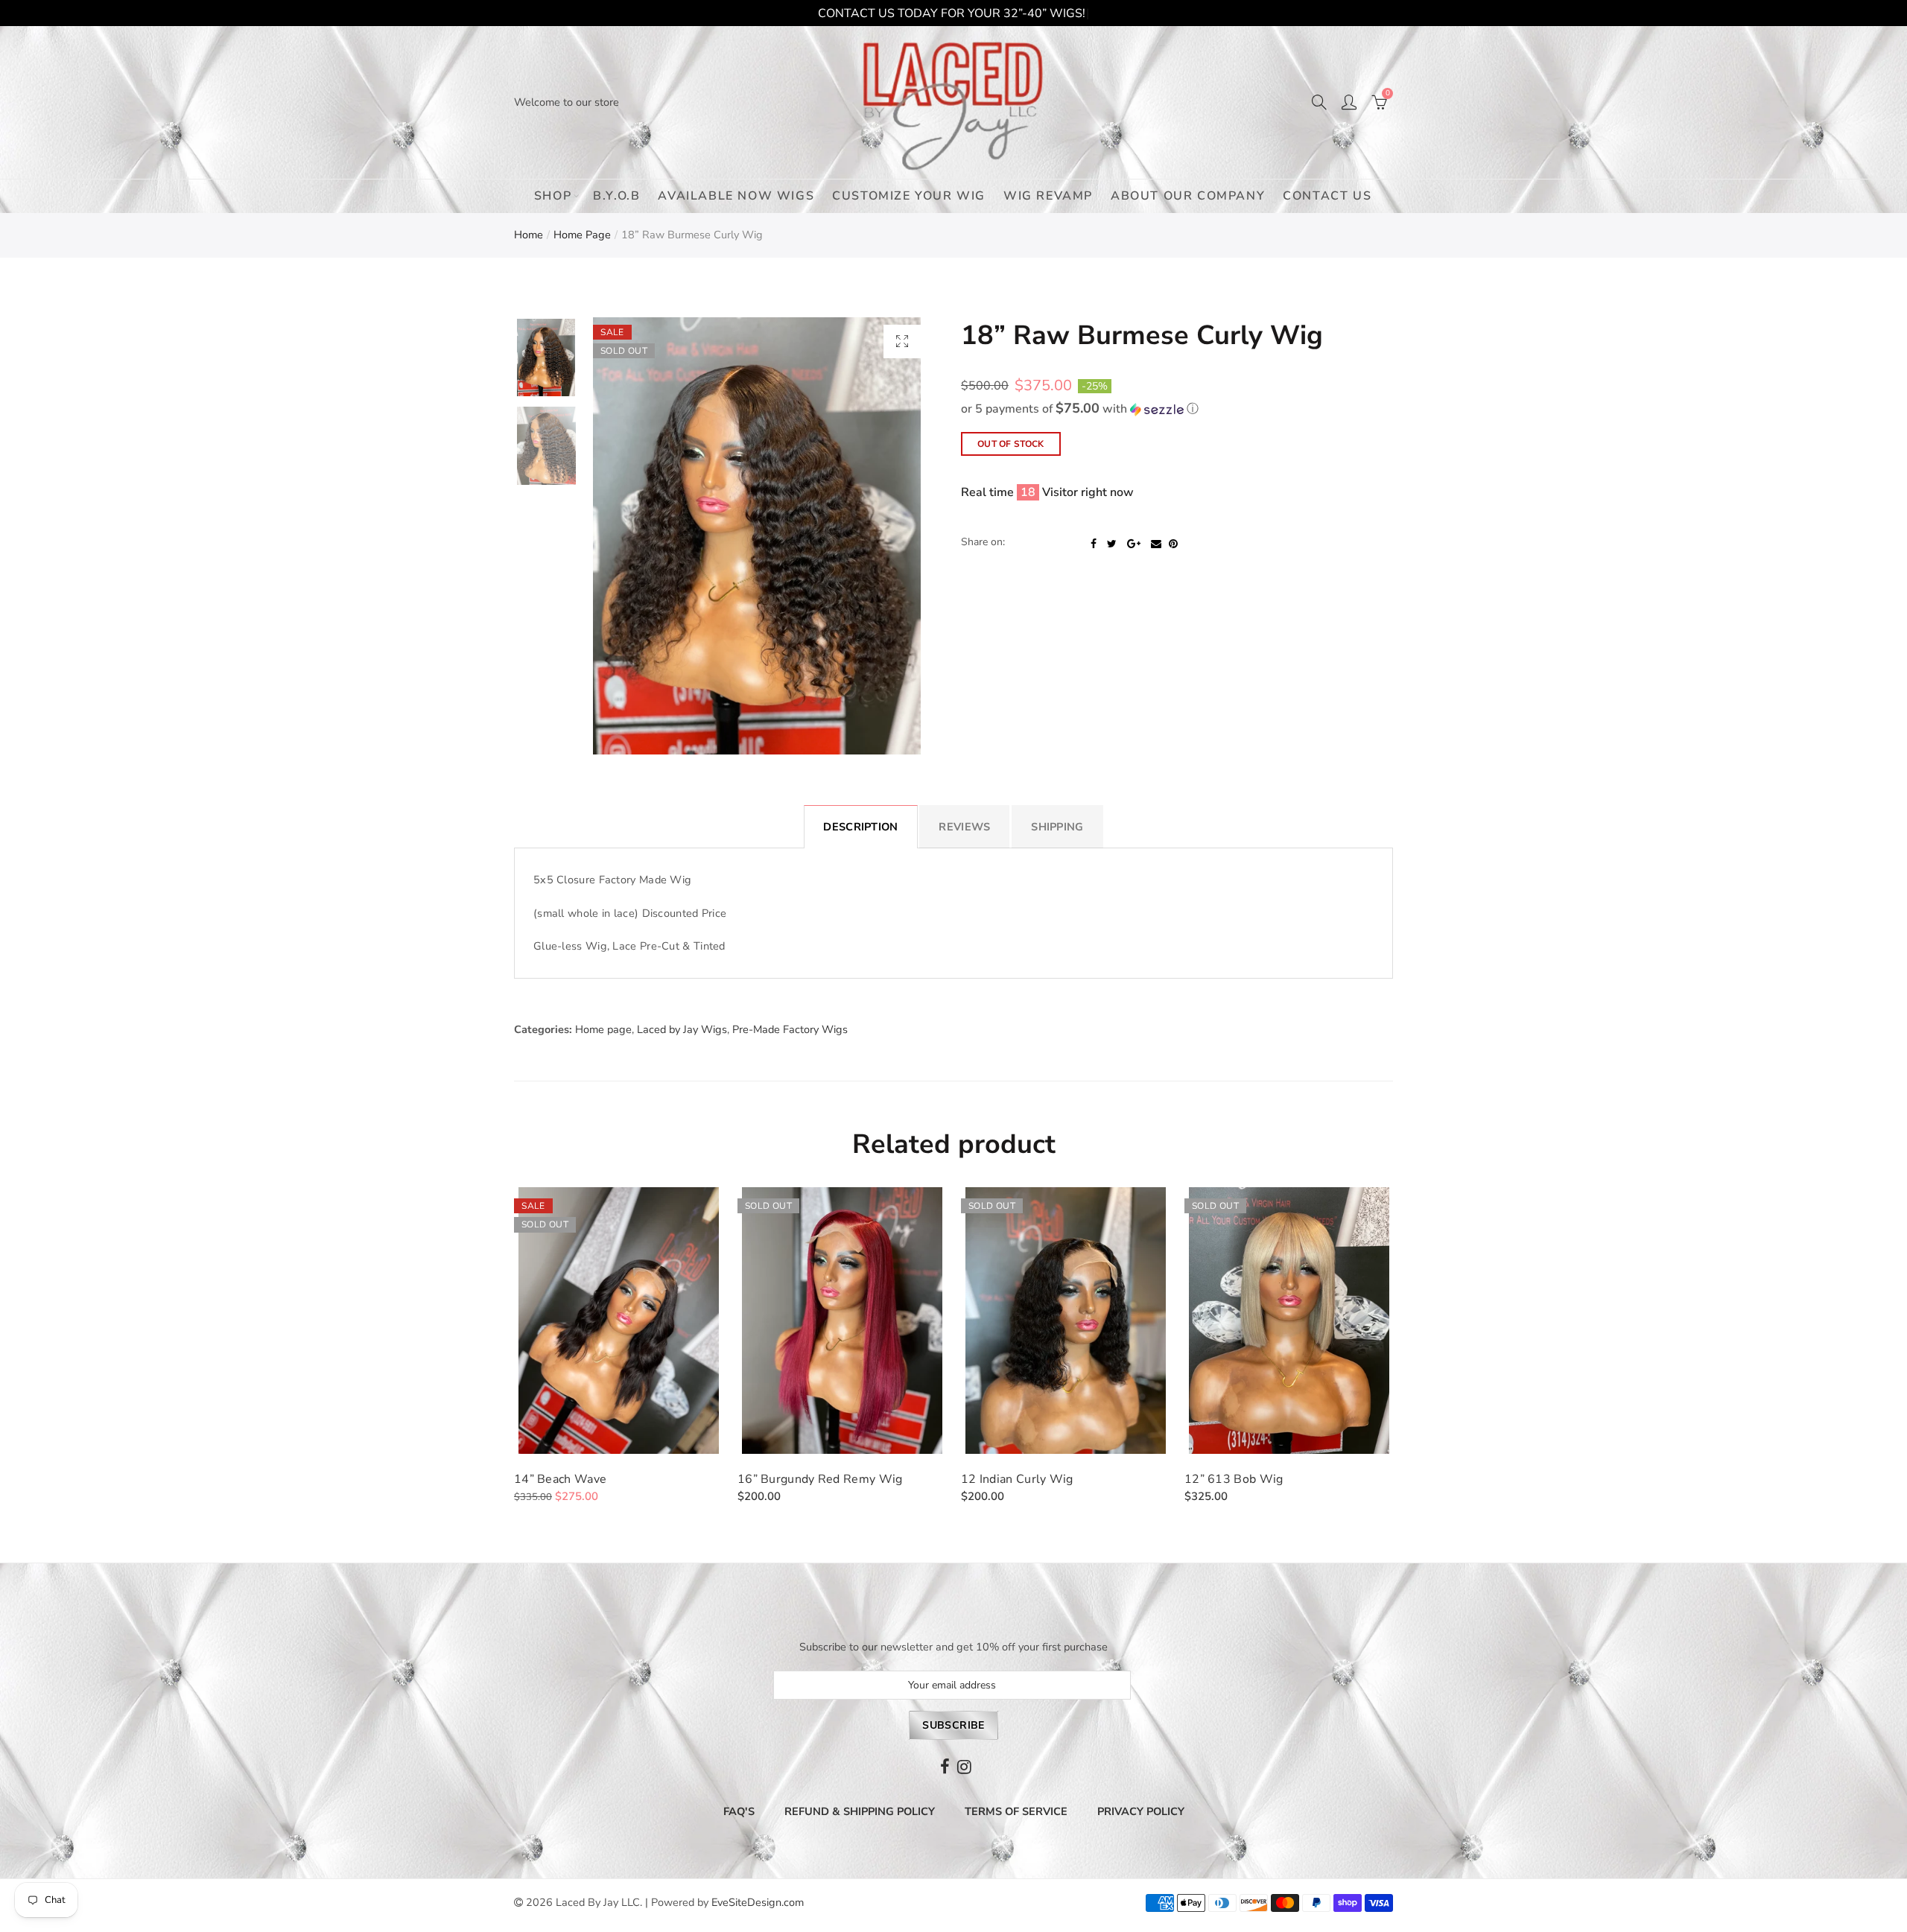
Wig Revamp (1048, 196)
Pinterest (1173, 544)
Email (1156, 544)
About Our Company (1188, 196)
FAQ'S (739, 1811)
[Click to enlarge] (902, 341)
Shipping (1057, 827)
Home (529, 235)
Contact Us (1327, 196)
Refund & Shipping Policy (860, 1811)
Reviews (964, 827)
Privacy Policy (1141, 1811)
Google (1134, 544)
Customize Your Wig (909, 196)
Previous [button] (625, 536)
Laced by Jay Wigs (682, 1029)
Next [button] (888, 536)
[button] (1177, 409)
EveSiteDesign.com (758, 1902)
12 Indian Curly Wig (1017, 1479)
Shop (553, 196)
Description (860, 827)
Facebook (1094, 544)
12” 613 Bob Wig (1234, 1479)
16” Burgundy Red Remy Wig (820, 1479)
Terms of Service (1016, 1811)
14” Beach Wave (560, 1479)
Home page (582, 235)
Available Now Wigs (736, 196)
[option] (757, 536)
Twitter (1112, 544)
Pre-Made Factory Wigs (790, 1029)
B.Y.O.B (616, 196)
